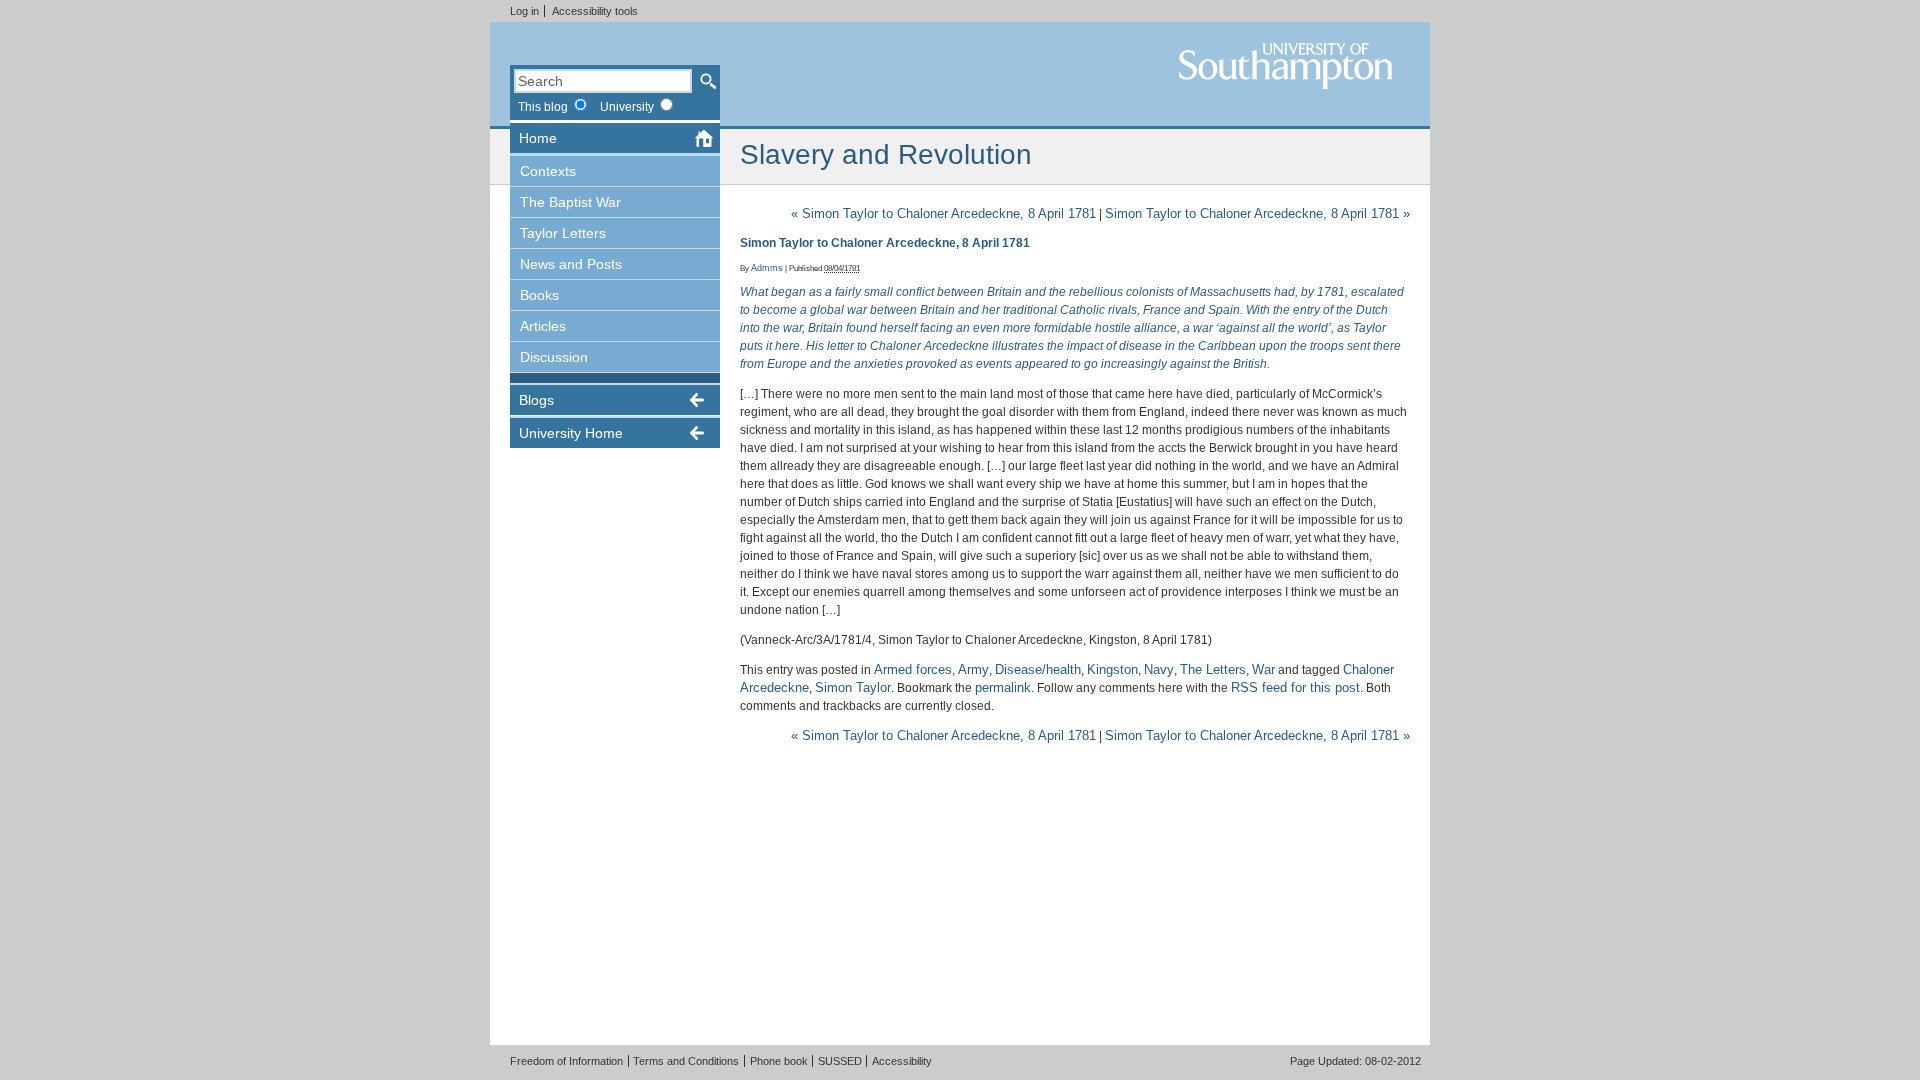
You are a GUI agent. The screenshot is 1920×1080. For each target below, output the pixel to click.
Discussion (554, 357)
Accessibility (902, 1061)
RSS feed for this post (1295, 687)
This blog (543, 106)
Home (538, 138)
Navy (1159, 669)
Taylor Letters (563, 233)
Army (973, 669)
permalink (1003, 687)
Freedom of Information (566, 1061)
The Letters (1213, 669)
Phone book (779, 1061)
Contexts (548, 171)
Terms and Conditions (686, 1061)
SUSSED (840, 1061)
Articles (543, 326)
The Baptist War (570, 202)
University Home (571, 433)
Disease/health (1038, 669)
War (1263, 669)
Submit (708, 81)
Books (539, 295)
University (627, 106)
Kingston (1112, 669)
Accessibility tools (595, 11)
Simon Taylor (853, 687)
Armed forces (913, 669)
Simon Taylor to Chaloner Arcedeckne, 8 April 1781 (943, 213)
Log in (524, 11)
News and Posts (571, 264)
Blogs (536, 400)
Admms (767, 268)
